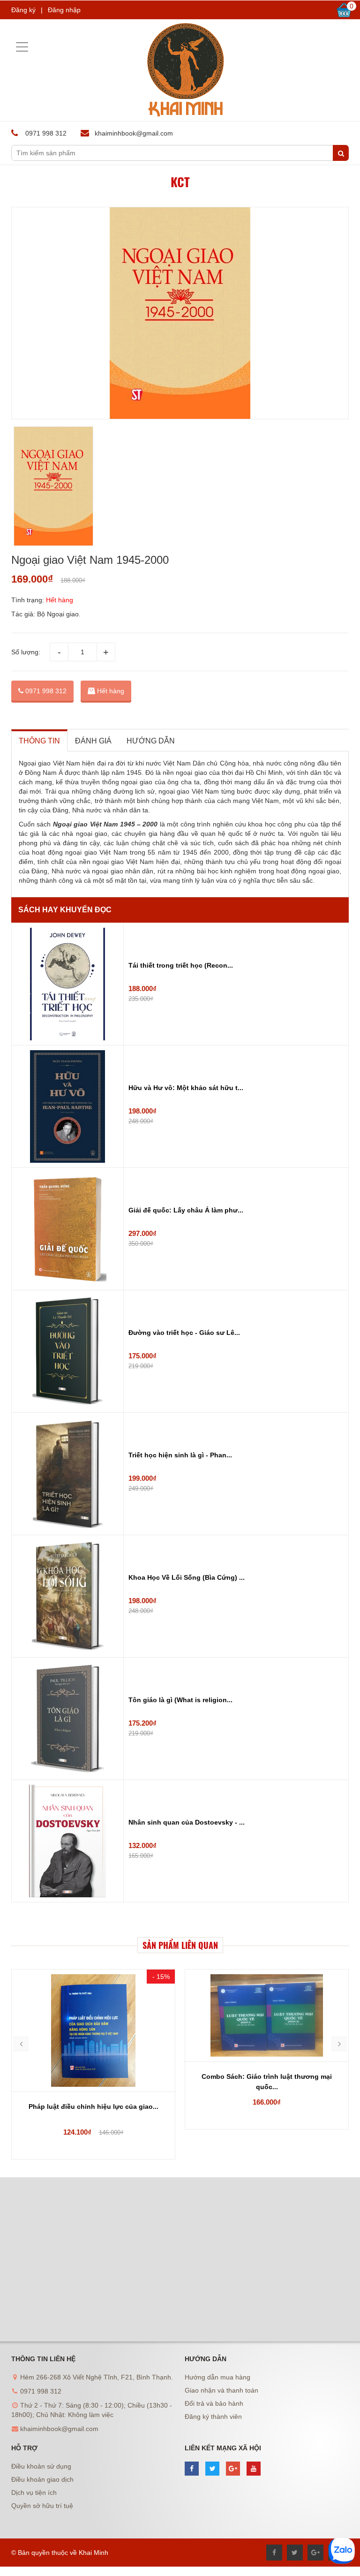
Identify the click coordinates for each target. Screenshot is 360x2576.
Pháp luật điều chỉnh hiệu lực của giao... (94, 2106)
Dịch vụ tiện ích (34, 2493)
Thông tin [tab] (39, 741)
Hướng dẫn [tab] (151, 741)
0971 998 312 (45, 691)
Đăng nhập (64, 10)
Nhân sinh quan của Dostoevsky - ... (187, 1822)
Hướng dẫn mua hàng (217, 2377)
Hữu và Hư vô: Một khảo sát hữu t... (186, 1088)
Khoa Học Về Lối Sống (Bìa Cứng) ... (187, 1577)
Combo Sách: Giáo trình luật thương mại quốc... (267, 2082)
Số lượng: (26, 652)
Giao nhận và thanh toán (221, 2390)
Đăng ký (23, 10)
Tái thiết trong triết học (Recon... (181, 965)
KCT (180, 182)
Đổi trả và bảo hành (214, 2403)
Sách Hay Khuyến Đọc (65, 910)
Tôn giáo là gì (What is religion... (180, 1700)
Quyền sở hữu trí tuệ (42, 2506)
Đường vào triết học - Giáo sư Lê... (184, 1333)
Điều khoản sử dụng (41, 2466)
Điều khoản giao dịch (42, 2479)
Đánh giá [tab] (93, 741)
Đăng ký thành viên (213, 2417)
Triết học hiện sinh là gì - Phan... (180, 1455)
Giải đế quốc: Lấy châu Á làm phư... (186, 1210)
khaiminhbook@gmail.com (134, 133)
